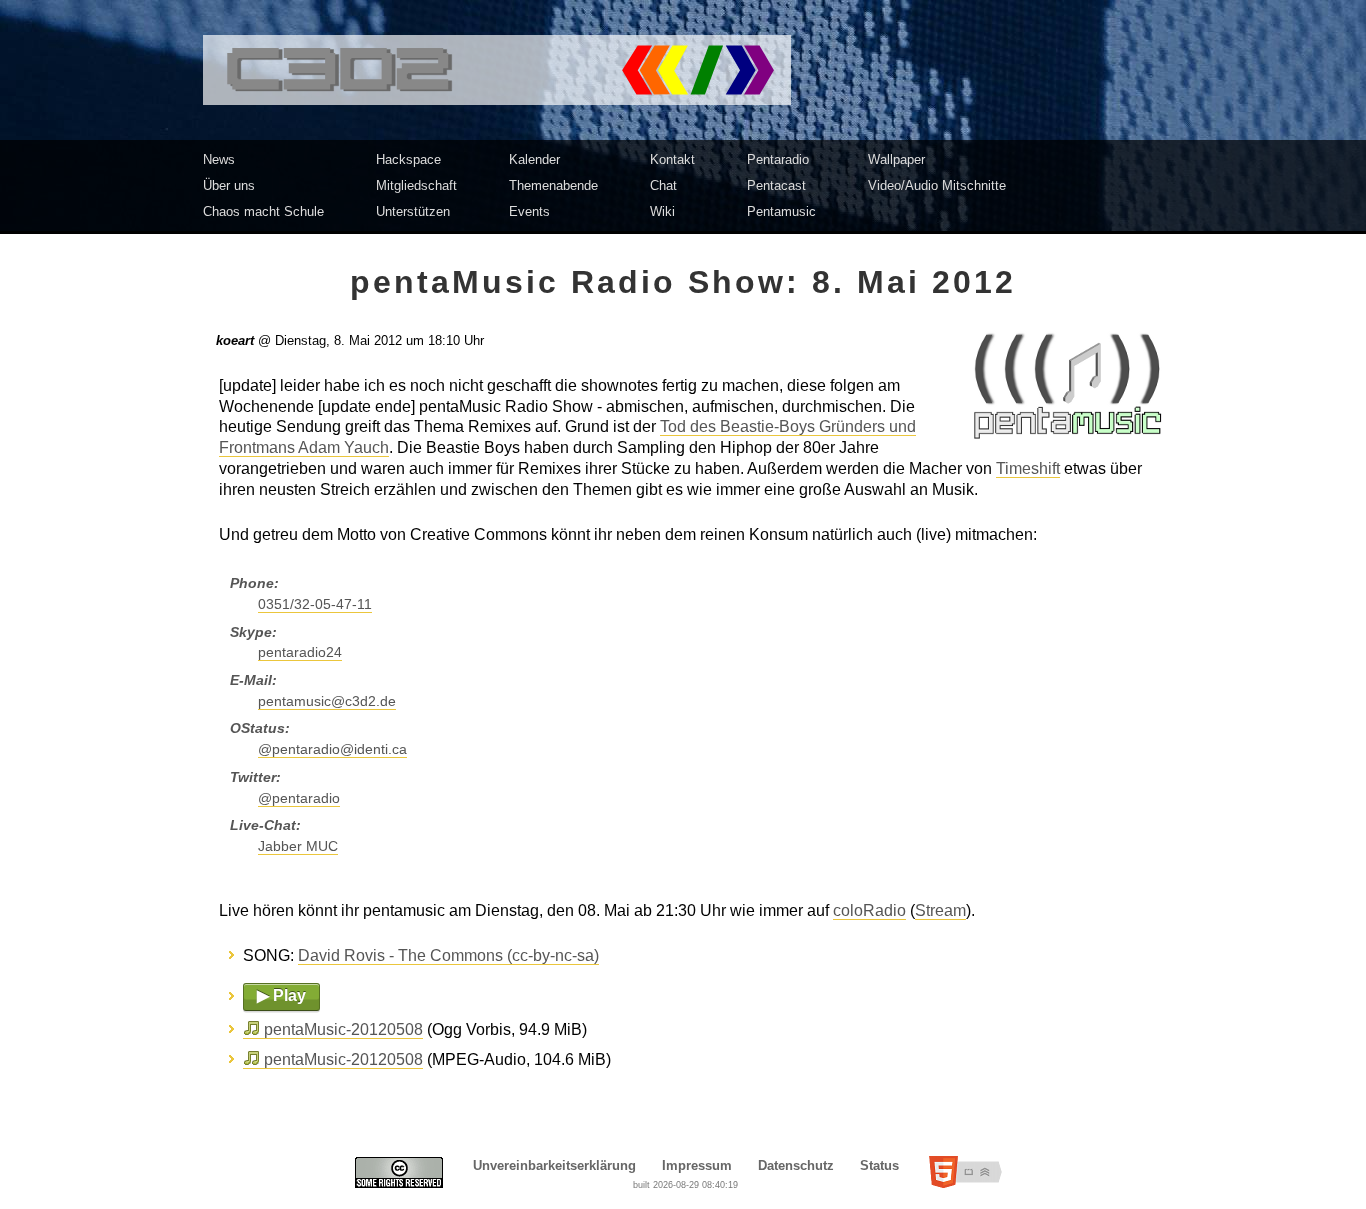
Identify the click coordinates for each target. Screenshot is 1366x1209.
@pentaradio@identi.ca (332, 749)
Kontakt (672, 159)
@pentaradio (299, 798)
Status (879, 1165)
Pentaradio (778, 159)
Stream (940, 910)
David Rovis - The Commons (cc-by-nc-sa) (448, 955)
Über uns (229, 185)
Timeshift (1028, 468)
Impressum (697, 1165)
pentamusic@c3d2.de (327, 701)
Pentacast (776, 185)
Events (529, 211)
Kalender (534, 159)
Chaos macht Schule (263, 211)
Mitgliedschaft (416, 185)
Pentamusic (781, 211)
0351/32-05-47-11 (315, 604)
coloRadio (869, 910)
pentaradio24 (300, 652)
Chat (663, 185)
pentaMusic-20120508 (343, 1029)
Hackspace (408, 159)
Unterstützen (413, 211)
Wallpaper (896, 159)
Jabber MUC (298, 846)
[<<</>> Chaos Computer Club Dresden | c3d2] (683, 70)
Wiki (662, 211)
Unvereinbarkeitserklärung (554, 1165)
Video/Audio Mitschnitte (937, 185)
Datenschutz (796, 1165)
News (219, 159)
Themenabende (553, 185)
